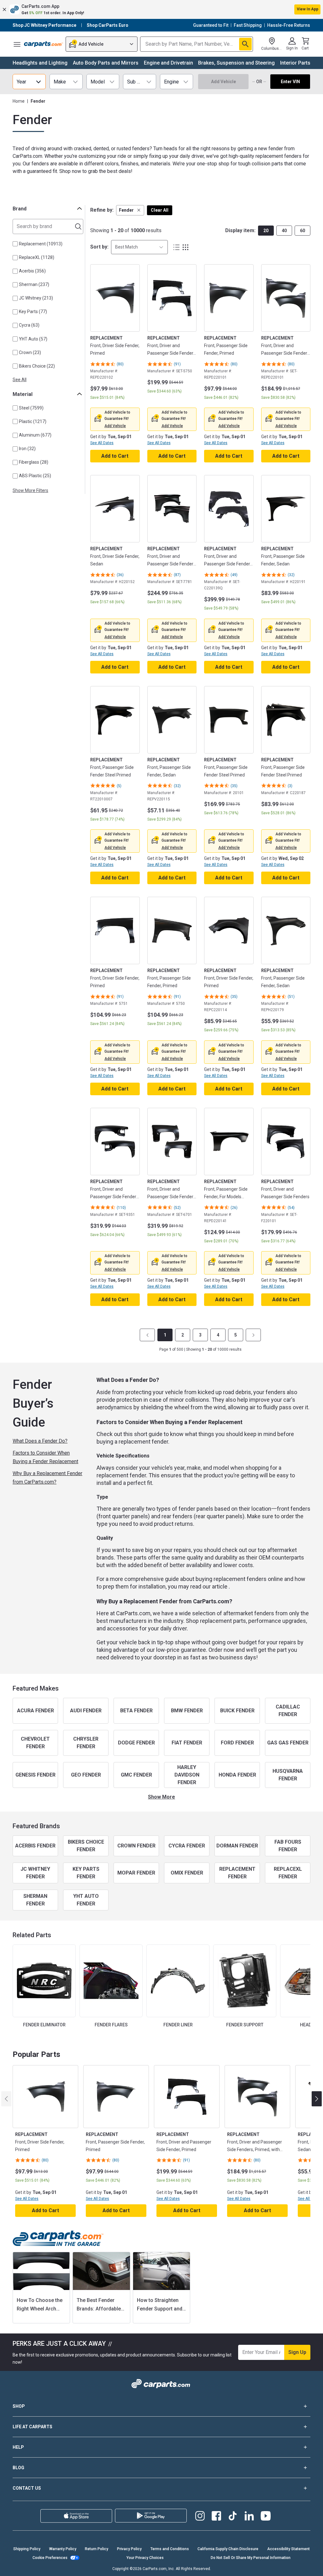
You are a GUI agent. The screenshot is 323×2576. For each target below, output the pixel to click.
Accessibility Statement (288, 2549)
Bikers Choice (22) (37, 366)
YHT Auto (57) (33, 339)
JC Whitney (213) (36, 298)
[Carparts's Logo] (44, 44)
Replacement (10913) (41, 244)
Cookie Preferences (50, 2558)
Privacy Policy (129, 2549)
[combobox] (139, 247)
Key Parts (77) (33, 312)
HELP (18, 2447)
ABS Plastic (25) (35, 476)
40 (284, 231)
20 (266, 231)
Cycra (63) (29, 325)
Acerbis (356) (32, 271)
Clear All (160, 210)
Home (19, 101)
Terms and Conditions (170, 2549)
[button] (161, 9)
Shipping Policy (27, 2549)
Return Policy (97, 2549)
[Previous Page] (147, 1335)
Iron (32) (27, 449)
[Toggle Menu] (17, 44)
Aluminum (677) (35, 435)
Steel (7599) (31, 408)
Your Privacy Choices (145, 2558)
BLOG (18, 2468)
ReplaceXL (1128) (37, 257)
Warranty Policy (63, 2549)
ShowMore (161, 1797)
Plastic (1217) (33, 421)
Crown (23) (30, 352)
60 (302, 231)
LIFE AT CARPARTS (32, 2427)
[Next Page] (253, 1335)
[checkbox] (15, 244)
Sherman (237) (34, 284)
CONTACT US (27, 2488)
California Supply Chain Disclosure (228, 2549)
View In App (308, 9)
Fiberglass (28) (34, 462)
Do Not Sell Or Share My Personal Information (251, 2558)
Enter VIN (290, 82)
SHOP (19, 2406)
